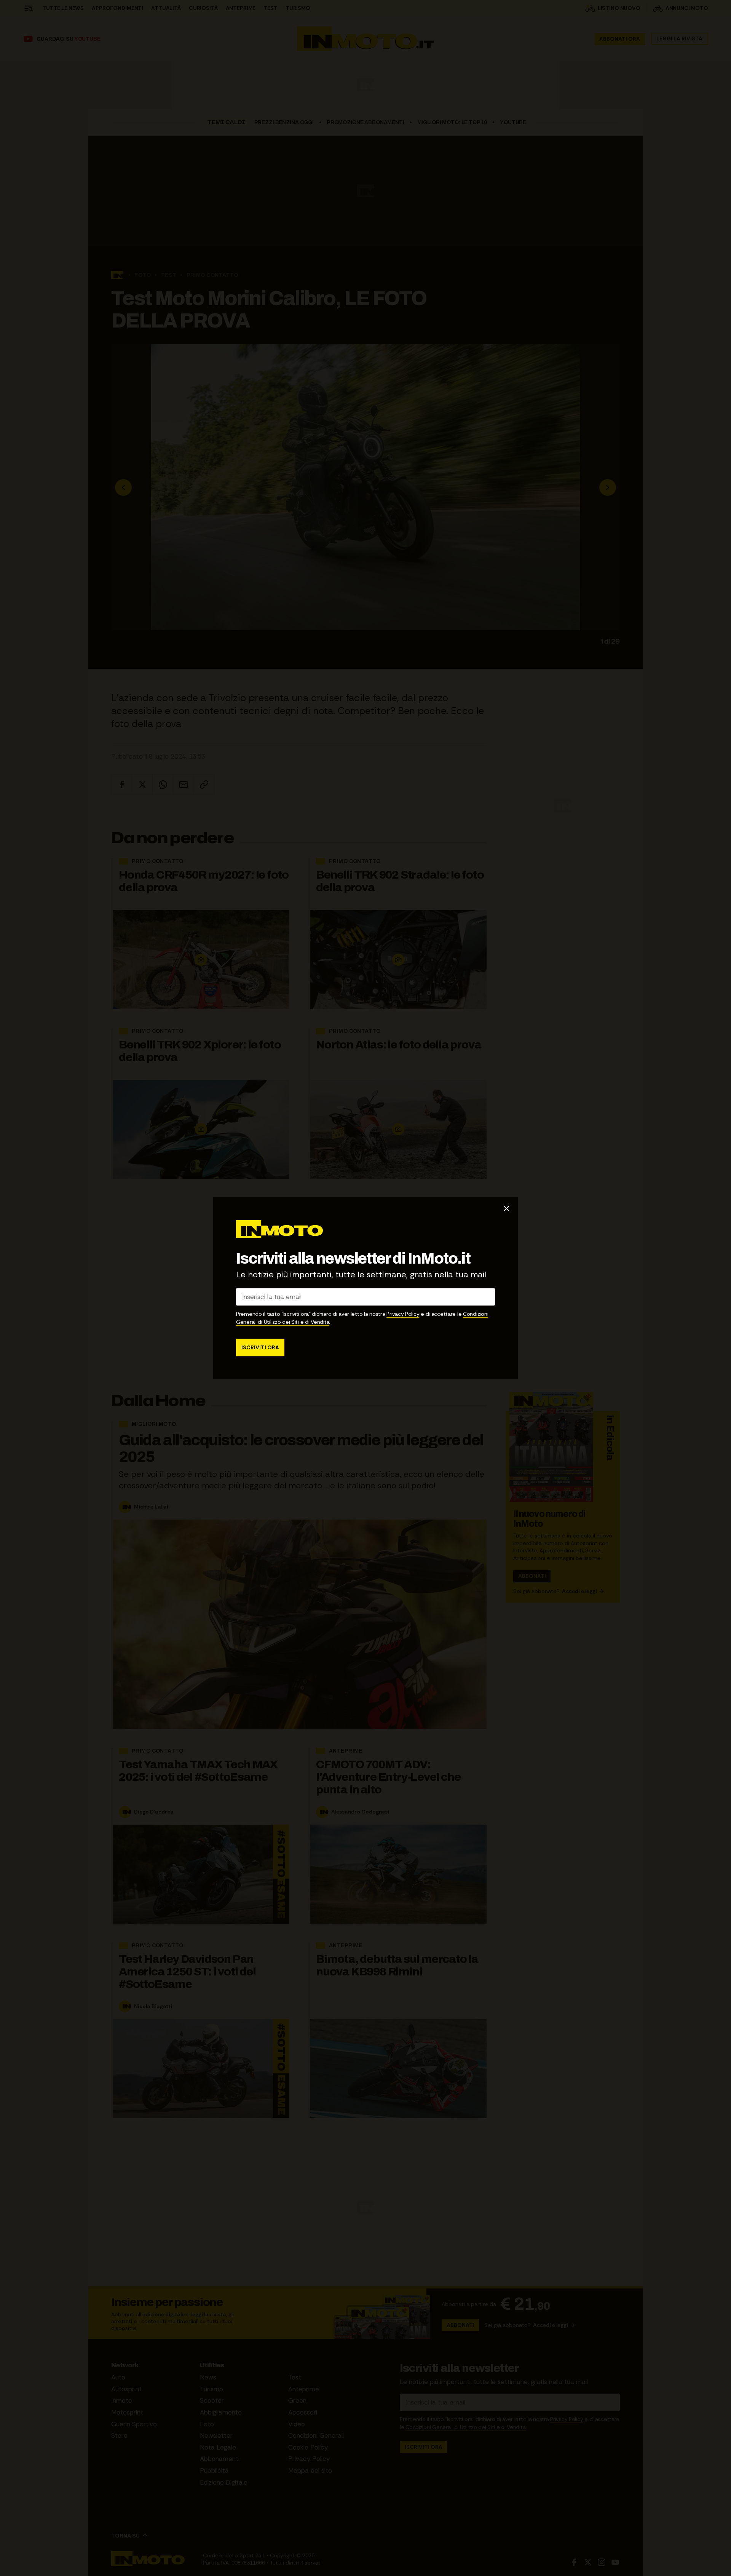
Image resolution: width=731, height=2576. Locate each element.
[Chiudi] (506, 1208)
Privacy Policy (403, 1314)
